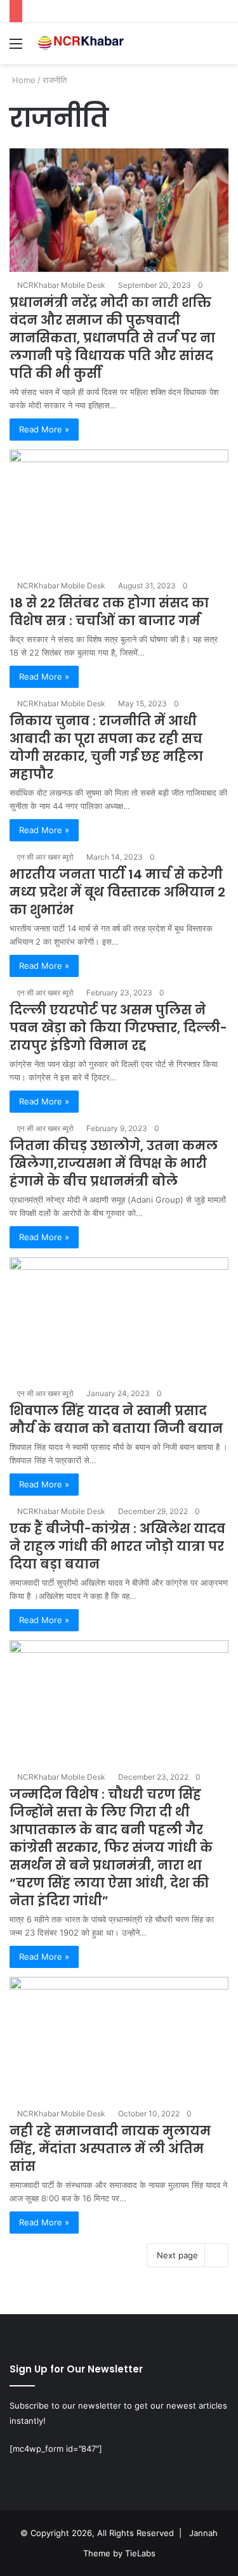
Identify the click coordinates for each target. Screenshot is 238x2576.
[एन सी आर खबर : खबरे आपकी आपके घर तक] (83, 43)
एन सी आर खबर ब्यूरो (45, 857)
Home (23, 80)
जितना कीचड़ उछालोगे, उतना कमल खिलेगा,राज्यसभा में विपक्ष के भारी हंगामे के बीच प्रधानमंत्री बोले (114, 1163)
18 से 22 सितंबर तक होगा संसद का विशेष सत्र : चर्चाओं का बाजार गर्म (109, 612)
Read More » (44, 429)
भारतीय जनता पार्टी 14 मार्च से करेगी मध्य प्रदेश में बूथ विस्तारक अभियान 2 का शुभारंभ (117, 892)
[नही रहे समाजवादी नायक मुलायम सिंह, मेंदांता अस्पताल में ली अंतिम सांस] (119, 2039)
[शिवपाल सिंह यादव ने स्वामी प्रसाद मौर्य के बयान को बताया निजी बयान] (119, 1319)
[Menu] (16, 48)
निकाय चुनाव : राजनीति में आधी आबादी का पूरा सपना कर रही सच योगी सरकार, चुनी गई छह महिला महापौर (106, 748)
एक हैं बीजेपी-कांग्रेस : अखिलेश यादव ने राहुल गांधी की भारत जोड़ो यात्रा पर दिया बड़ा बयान (117, 1546)
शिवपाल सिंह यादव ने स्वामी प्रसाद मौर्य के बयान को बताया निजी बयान (116, 1420)
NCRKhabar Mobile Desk (61, 285)
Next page (177, 2255)
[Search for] (222, 48)
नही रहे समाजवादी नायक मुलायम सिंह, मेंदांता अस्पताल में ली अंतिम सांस (110, 2149)
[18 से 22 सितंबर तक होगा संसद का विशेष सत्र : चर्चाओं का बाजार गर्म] (119, 511)
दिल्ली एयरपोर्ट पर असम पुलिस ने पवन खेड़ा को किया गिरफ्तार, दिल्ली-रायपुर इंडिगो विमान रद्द (118, 1028)
